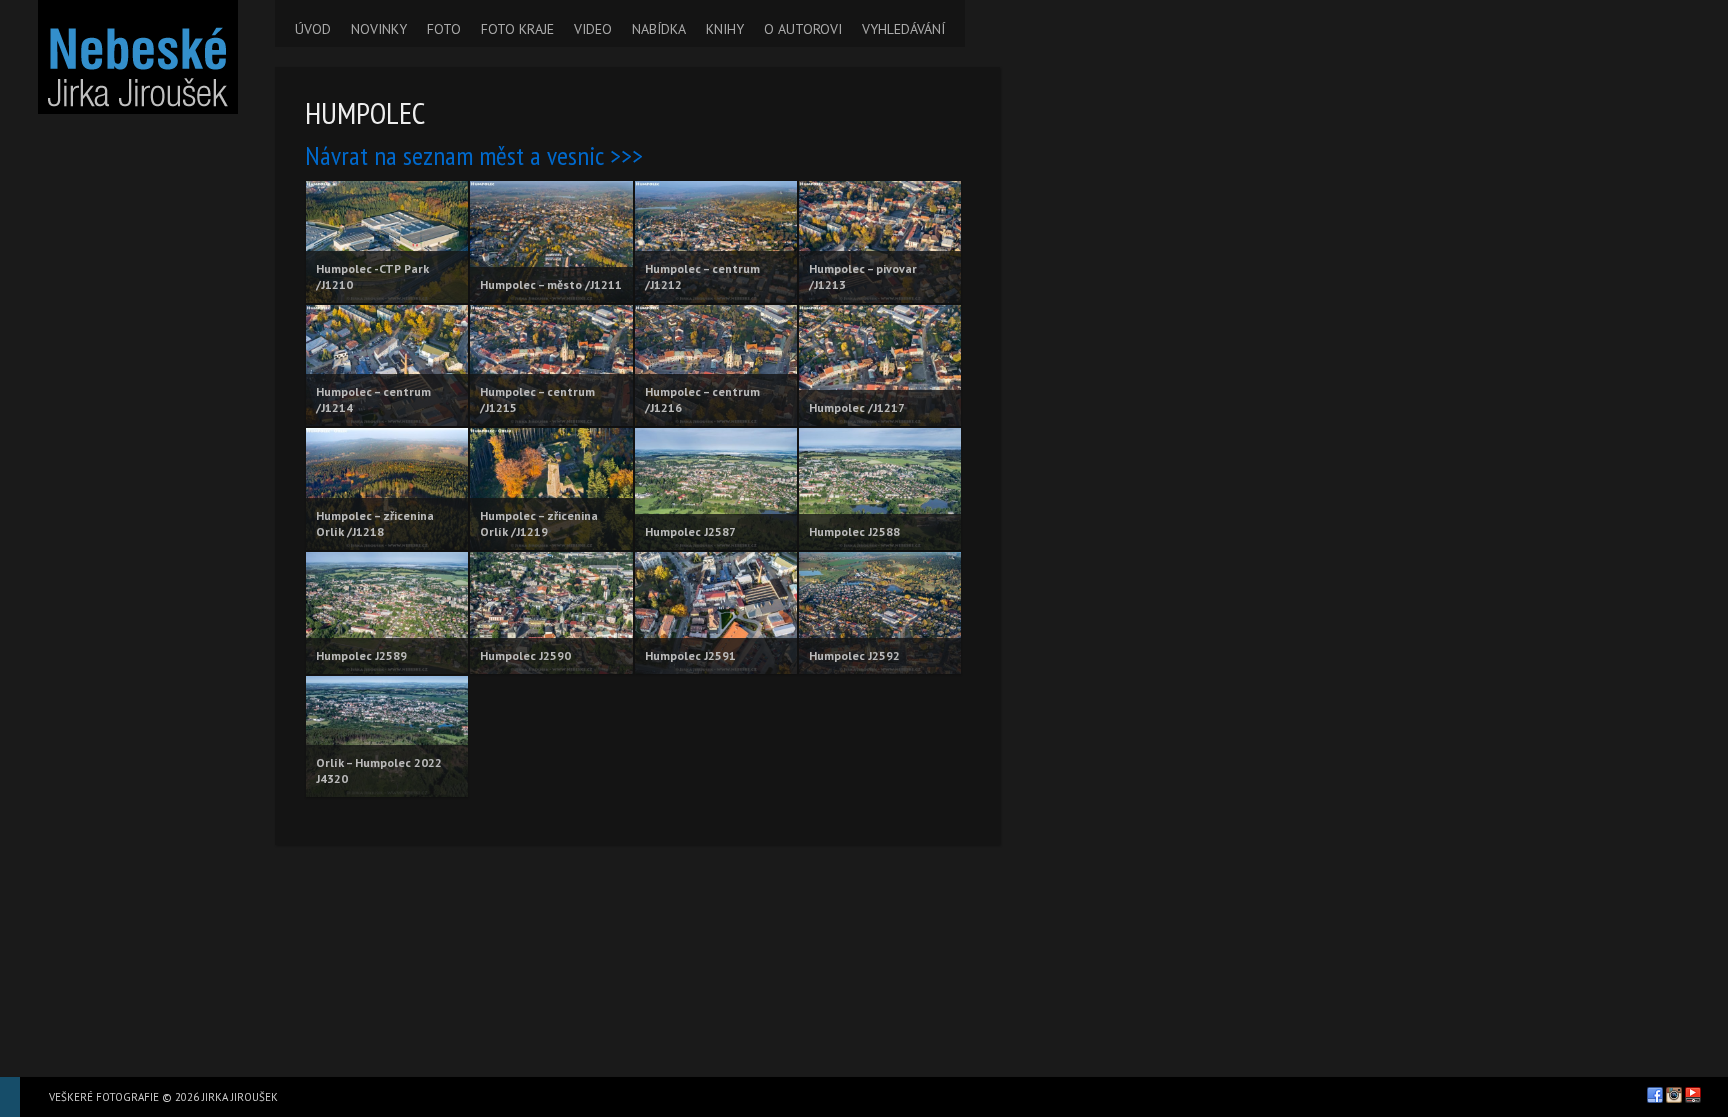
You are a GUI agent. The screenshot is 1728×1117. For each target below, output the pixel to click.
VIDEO (593, 29)
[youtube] (1693, 1095)
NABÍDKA (659, 29)
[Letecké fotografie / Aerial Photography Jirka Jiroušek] (137, 57)
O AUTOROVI (803, 29)
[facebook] (1655, 1095)
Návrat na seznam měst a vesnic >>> (474, 155)
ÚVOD (313, 29)
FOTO (444, 29)
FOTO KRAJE (517, 29)
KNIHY (725, 29)
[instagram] (1674, 1095)
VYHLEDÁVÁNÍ (903, 29)
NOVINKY (379, 29)
